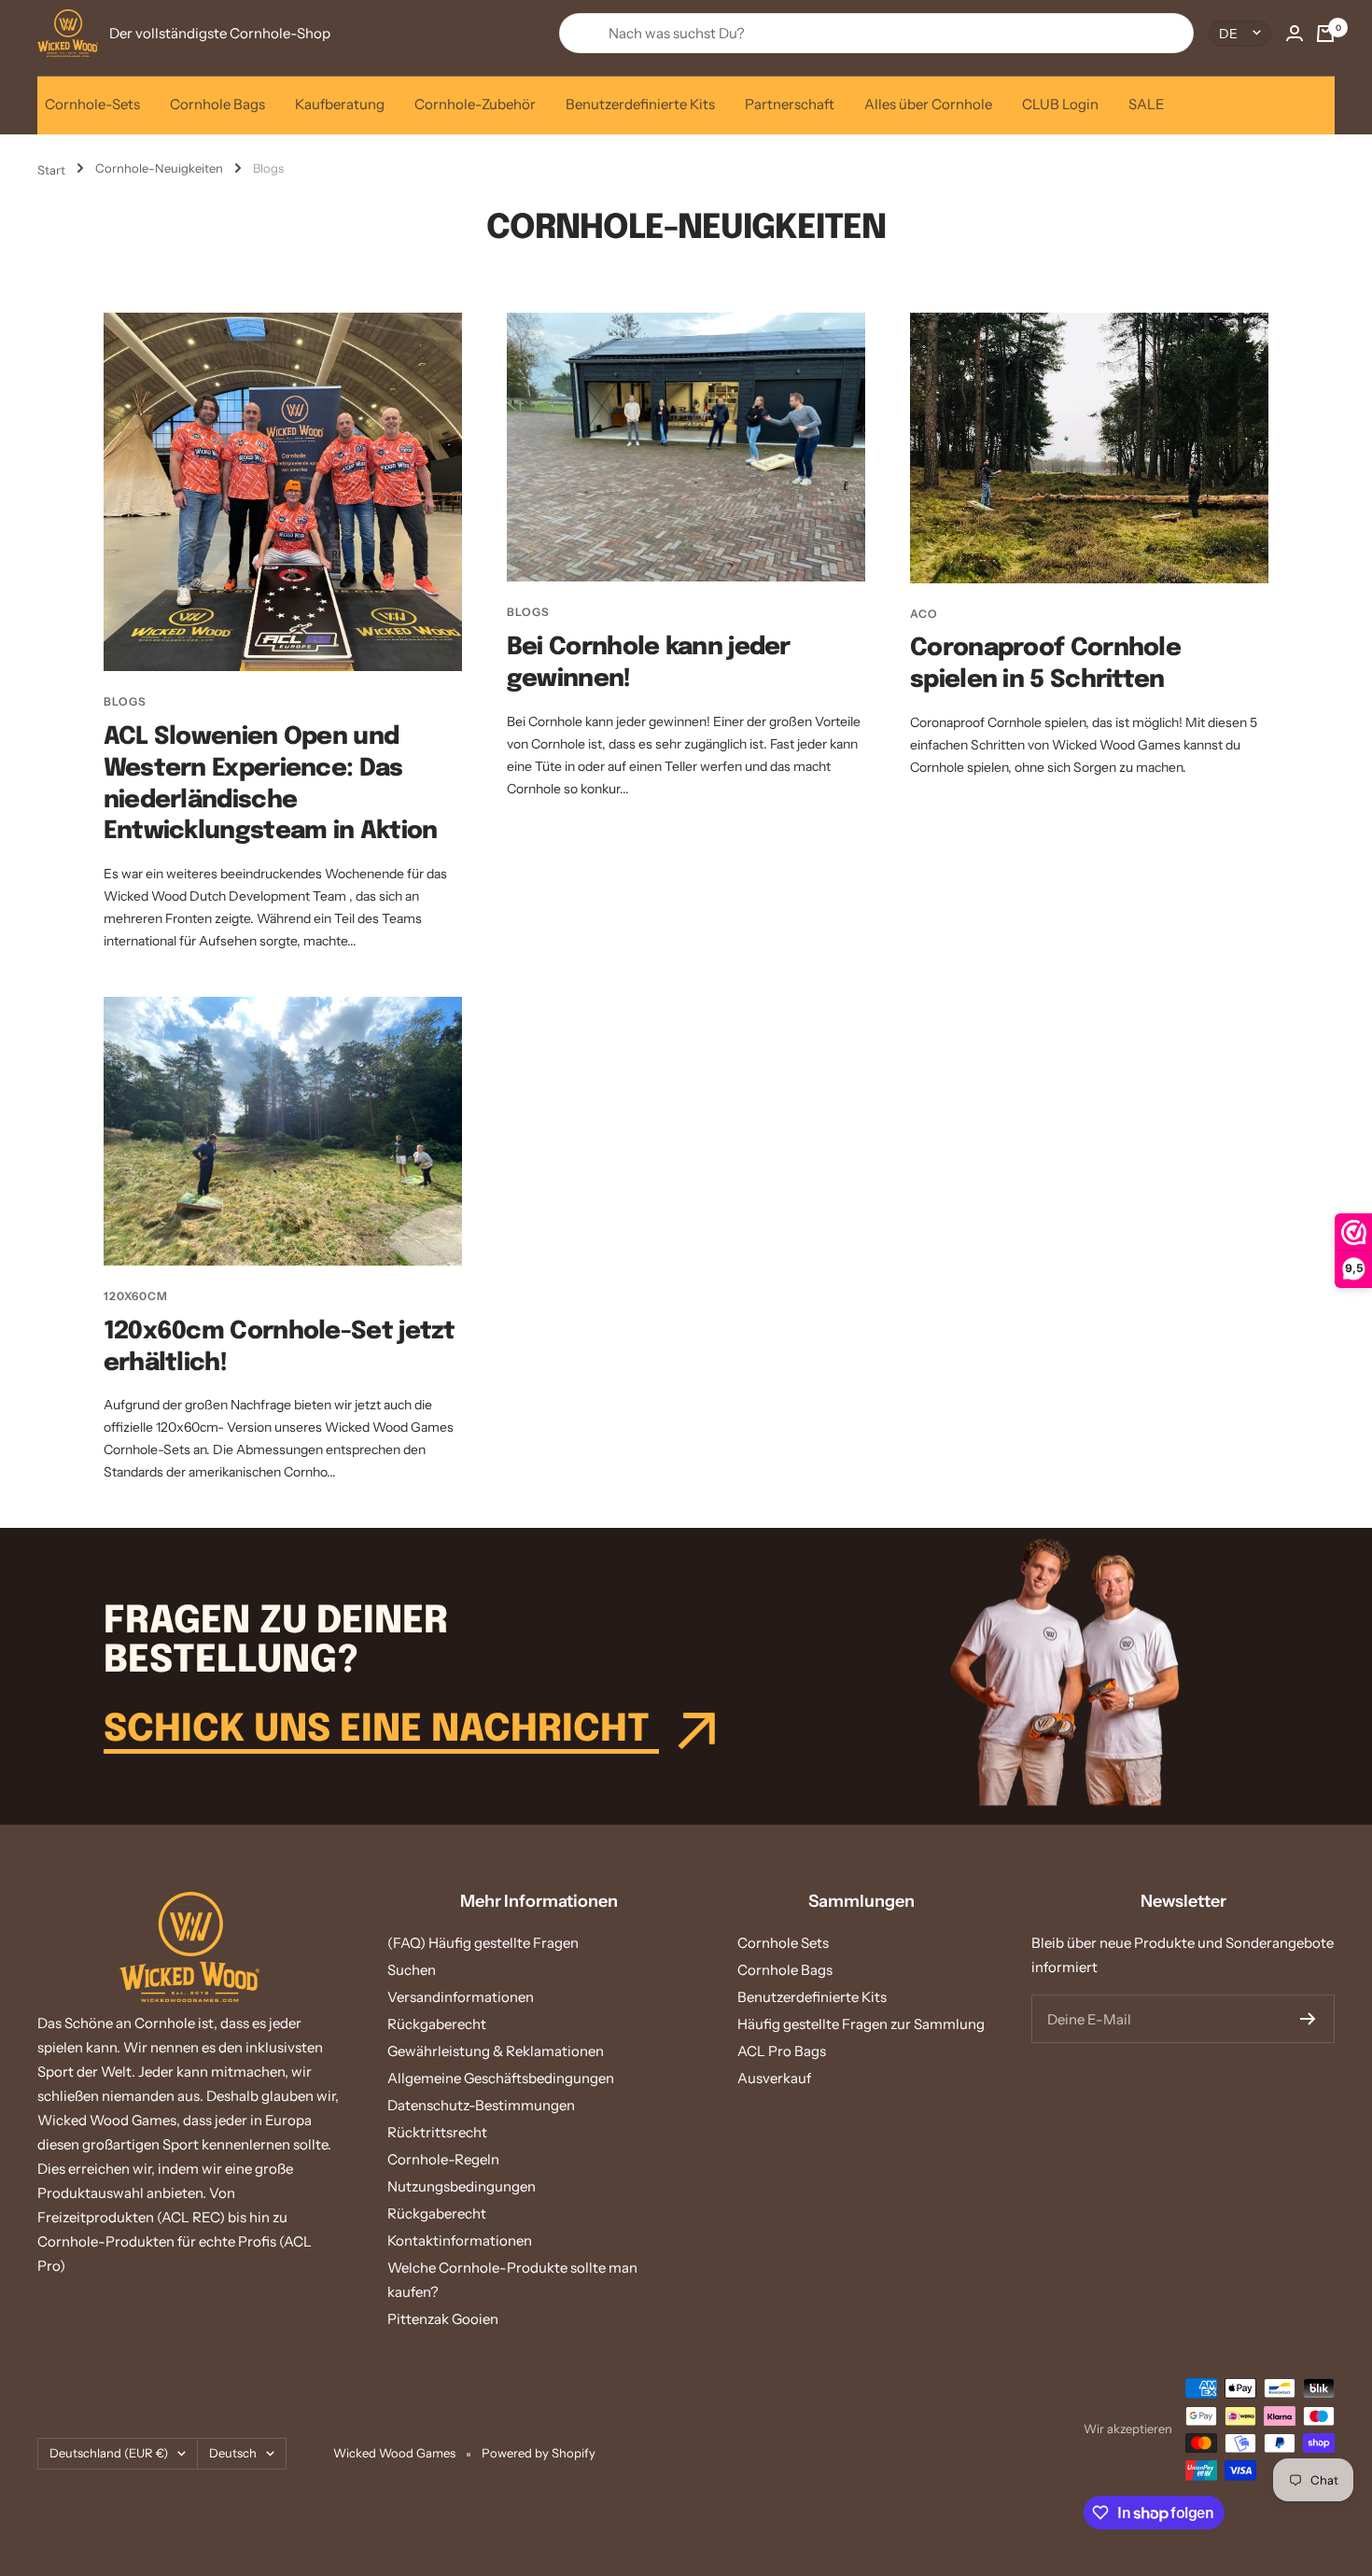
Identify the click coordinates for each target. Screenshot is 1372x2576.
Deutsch (233, 2453)
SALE (1147, 104)
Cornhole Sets (783, 1943)
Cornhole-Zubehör (475, 104)
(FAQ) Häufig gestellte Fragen (483, 1943)
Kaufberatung (340, 104)
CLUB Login (1060, 104)
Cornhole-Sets (92, 104)
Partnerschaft (790, 104)
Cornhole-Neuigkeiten (159, 168)
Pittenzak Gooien (443, 2319)
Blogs (125, 701)
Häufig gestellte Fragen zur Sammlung (861, 2024)
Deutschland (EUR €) (109, 2453)
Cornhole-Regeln (443, 2159)
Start (51, 170)
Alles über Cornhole (928, 104)
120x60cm (136, 1296)
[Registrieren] (1308, 2019)
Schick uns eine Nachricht (381, 1730)
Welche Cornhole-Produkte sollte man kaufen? (512, 2280)
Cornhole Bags (217, 104)
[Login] (1295, 33)
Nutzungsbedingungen (462, 2186)
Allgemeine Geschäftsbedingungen (501, 2078)
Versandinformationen (461, 1997)
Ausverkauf (774, 2078)
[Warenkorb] (1325, 34)
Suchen (412, 1970)
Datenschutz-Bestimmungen (481, 2105)
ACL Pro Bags (782, 2051)
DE (1228, 34)
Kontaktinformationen (460, 2240)
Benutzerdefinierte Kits (640, 104)
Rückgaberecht (437, 2024)
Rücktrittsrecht (437, 2132)
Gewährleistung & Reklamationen (496, 2051)
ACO (924, 614)
